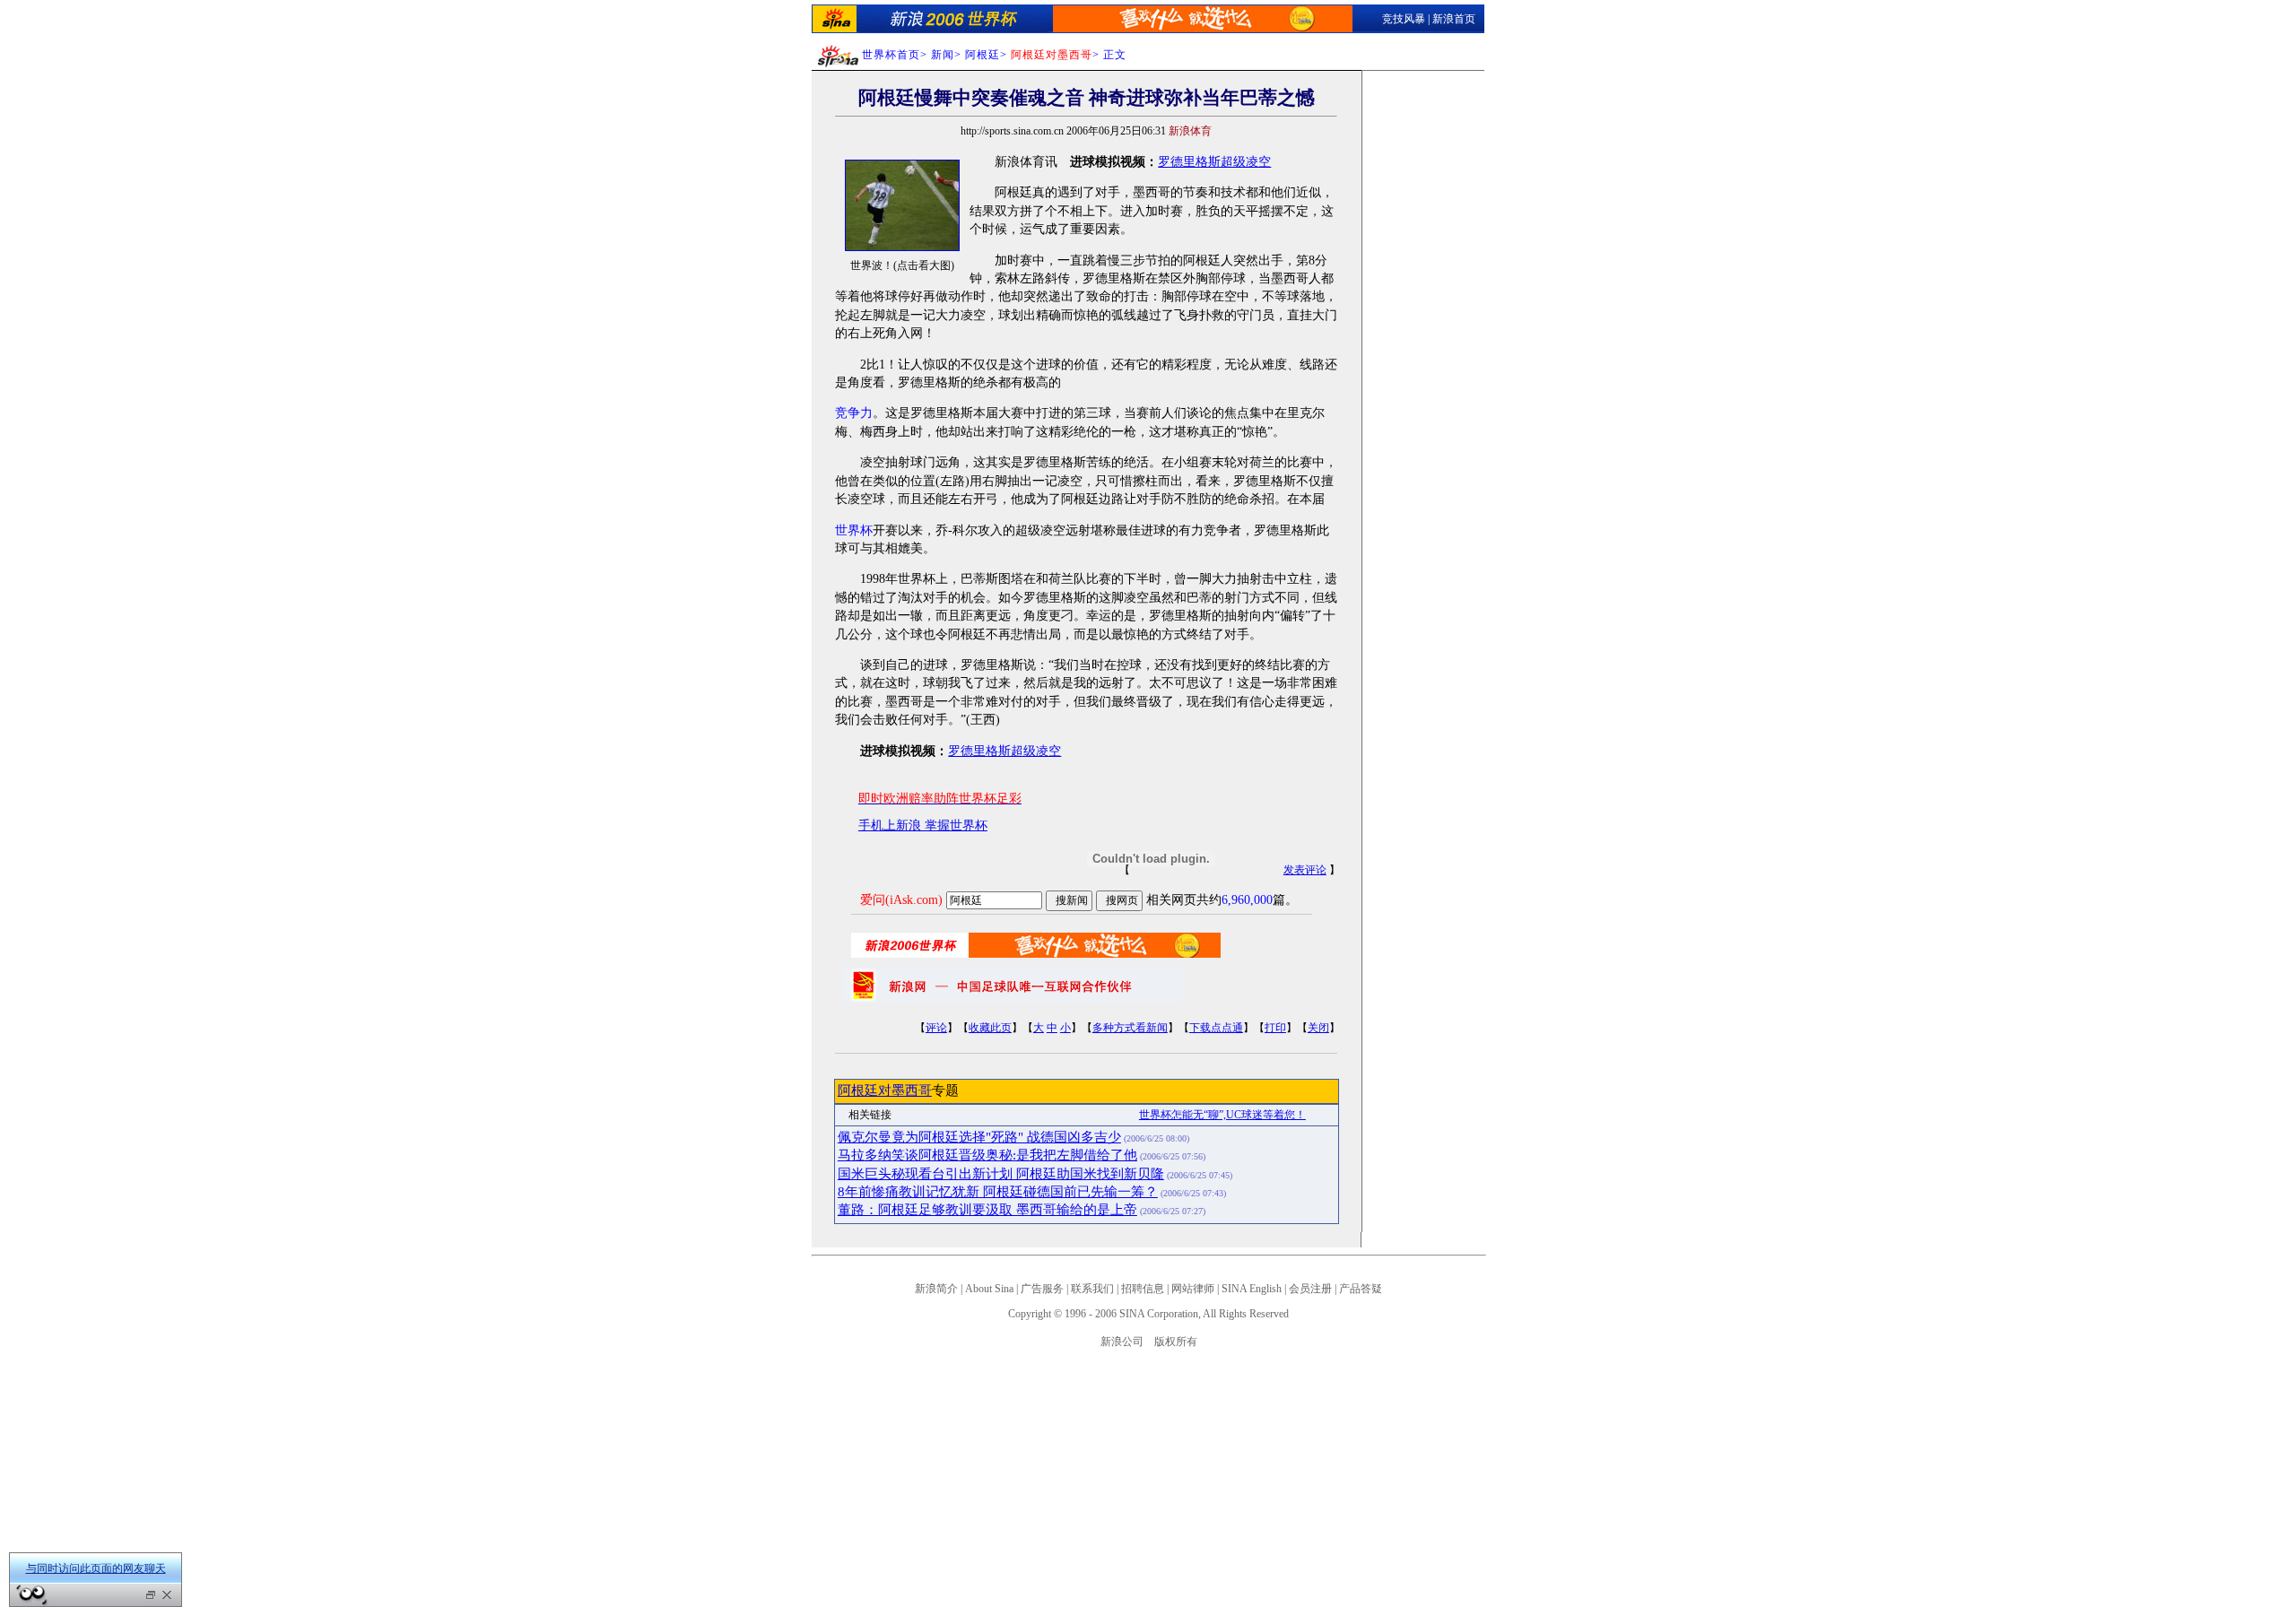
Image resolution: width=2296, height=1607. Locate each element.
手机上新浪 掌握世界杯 (923, 825)
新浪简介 (936, 1289)
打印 (1275, 1028)
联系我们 (1092, 1289)
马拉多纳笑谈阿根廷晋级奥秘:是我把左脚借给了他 (987, 1155)
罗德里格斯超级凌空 (1214, 162)
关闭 (1318, 1028)
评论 (936, 1028)
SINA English (1252, 1289)
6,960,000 (1247, 900)
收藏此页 (990, 1028)
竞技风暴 (1404, 19)
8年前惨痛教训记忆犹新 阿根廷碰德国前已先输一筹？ (998, 1192)
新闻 (943, 55)
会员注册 (1310, 1289)
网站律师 (1193, 1289)
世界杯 (854, 530)
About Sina (989, 1289)
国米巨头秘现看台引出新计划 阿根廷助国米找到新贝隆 (1001, 1174)
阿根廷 (983, 55)
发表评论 (1305, 870)
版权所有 (1176, 1342)
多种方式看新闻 (1130, 1028)
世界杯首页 (891, 55)
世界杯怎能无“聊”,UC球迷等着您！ (1222, 1115)
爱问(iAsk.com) (901, 900)
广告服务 (1042, 1289)
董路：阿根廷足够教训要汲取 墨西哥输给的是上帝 (987, 1210)
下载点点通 (1216, 1028)
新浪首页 (1454, 19)
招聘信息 (1143, 1289)
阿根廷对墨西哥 (885, 1090)
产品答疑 (1361, 1289)
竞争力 (854, 413)
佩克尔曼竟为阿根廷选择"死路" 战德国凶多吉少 (979, 1137)
